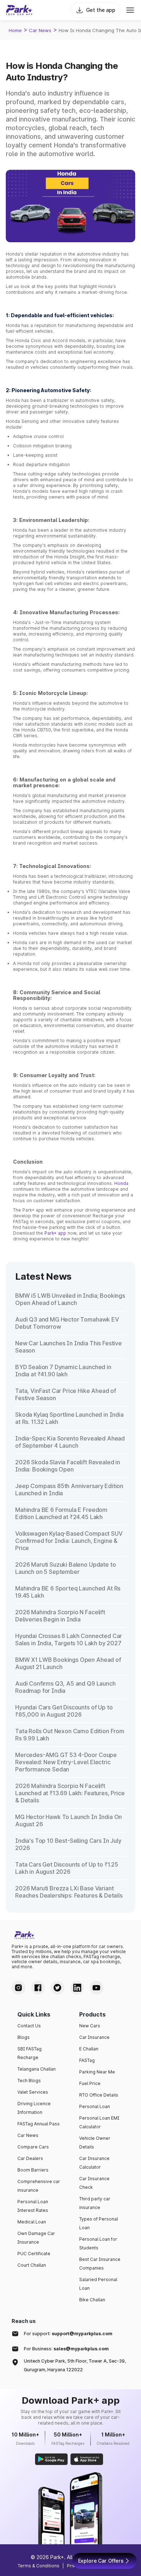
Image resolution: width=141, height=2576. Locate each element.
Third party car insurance (95, 2203)
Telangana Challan (37, 2069)
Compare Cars (33, 2147)
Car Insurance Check (94, 2183)
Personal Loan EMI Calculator (99, 2122)
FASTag (87, 2060)
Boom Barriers (33, 2170)
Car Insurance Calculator (94, 2163)
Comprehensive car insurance (39, 2186)
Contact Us (29, 2026)
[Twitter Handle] (57, 1988)
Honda (121, 1183)
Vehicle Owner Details (95, 2143)
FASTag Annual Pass (39, 2124)
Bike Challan (92, 2300)
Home (15, 30)
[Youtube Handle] (97, 1988)
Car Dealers (30, 2158)
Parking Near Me (97, 2072)
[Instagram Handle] (18, 1988)
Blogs (23, 2037)
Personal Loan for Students (98, 2243)
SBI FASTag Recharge (29, 2053)
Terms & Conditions (39, 2566)
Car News (40, 30)
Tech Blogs (29, 2081)
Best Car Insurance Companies (100, 2264)
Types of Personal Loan (99, 2223)
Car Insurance (94, 2037)
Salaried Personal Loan (98, 2284)
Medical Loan (32, 2222)
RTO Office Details (99, 2095)
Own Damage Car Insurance (36, 2238)
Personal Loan (95, 2106)
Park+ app (55, 1233)
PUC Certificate (34, 2254)
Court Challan (32, 2265)
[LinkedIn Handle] (77, 1988)
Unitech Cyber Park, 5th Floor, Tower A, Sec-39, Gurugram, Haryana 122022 (75, 2365)
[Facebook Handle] (38, 1988)
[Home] (19, 10)
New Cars (90, 2026)
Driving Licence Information (34, 2108)
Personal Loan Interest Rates (33, 2206)
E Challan (89, 2049)
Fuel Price (90, 2083)
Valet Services (33, 2092)
